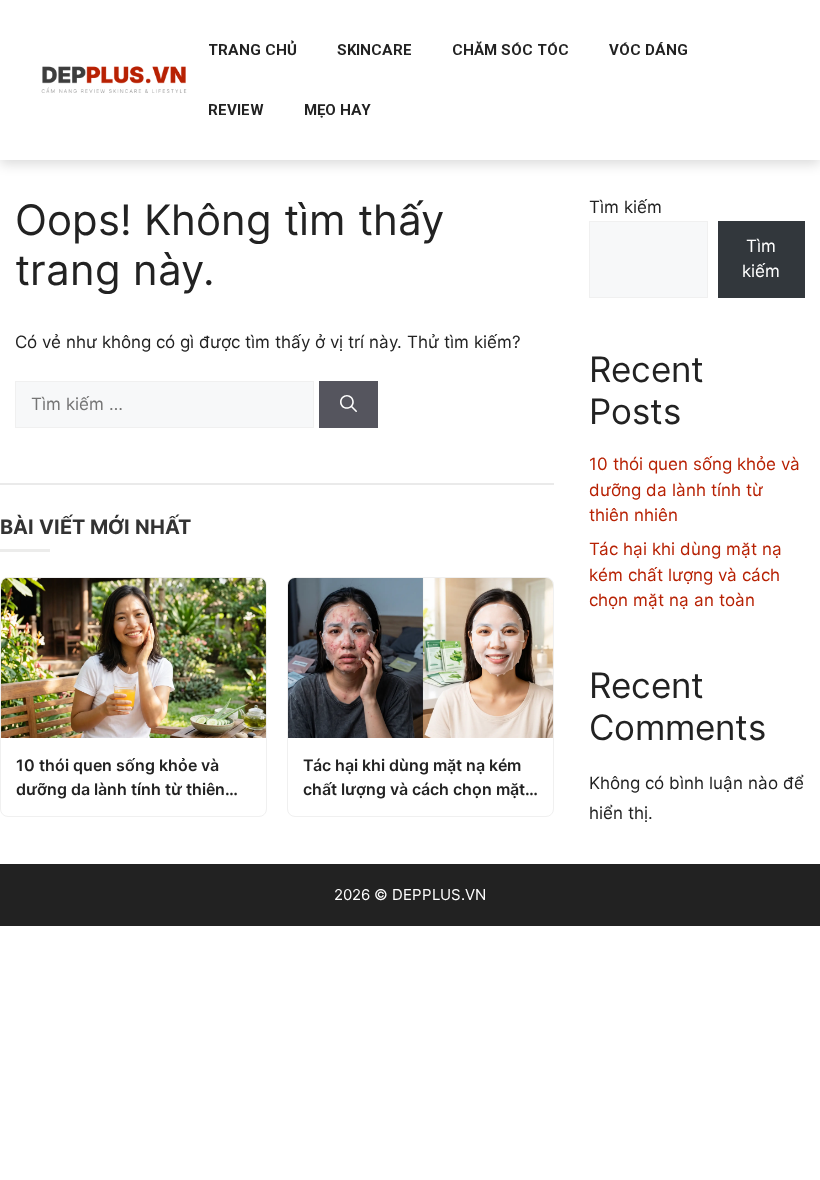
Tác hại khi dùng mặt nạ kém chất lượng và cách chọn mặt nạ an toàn (414, 778)
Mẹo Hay (337, 110)
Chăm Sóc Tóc (510, 50)
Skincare (374, 50)
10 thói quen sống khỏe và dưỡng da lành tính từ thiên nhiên (120, 778)
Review (236, 110)
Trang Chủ (252, 50)
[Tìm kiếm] (348, 405)
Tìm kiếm (625, 207)
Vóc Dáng (648, 50)
